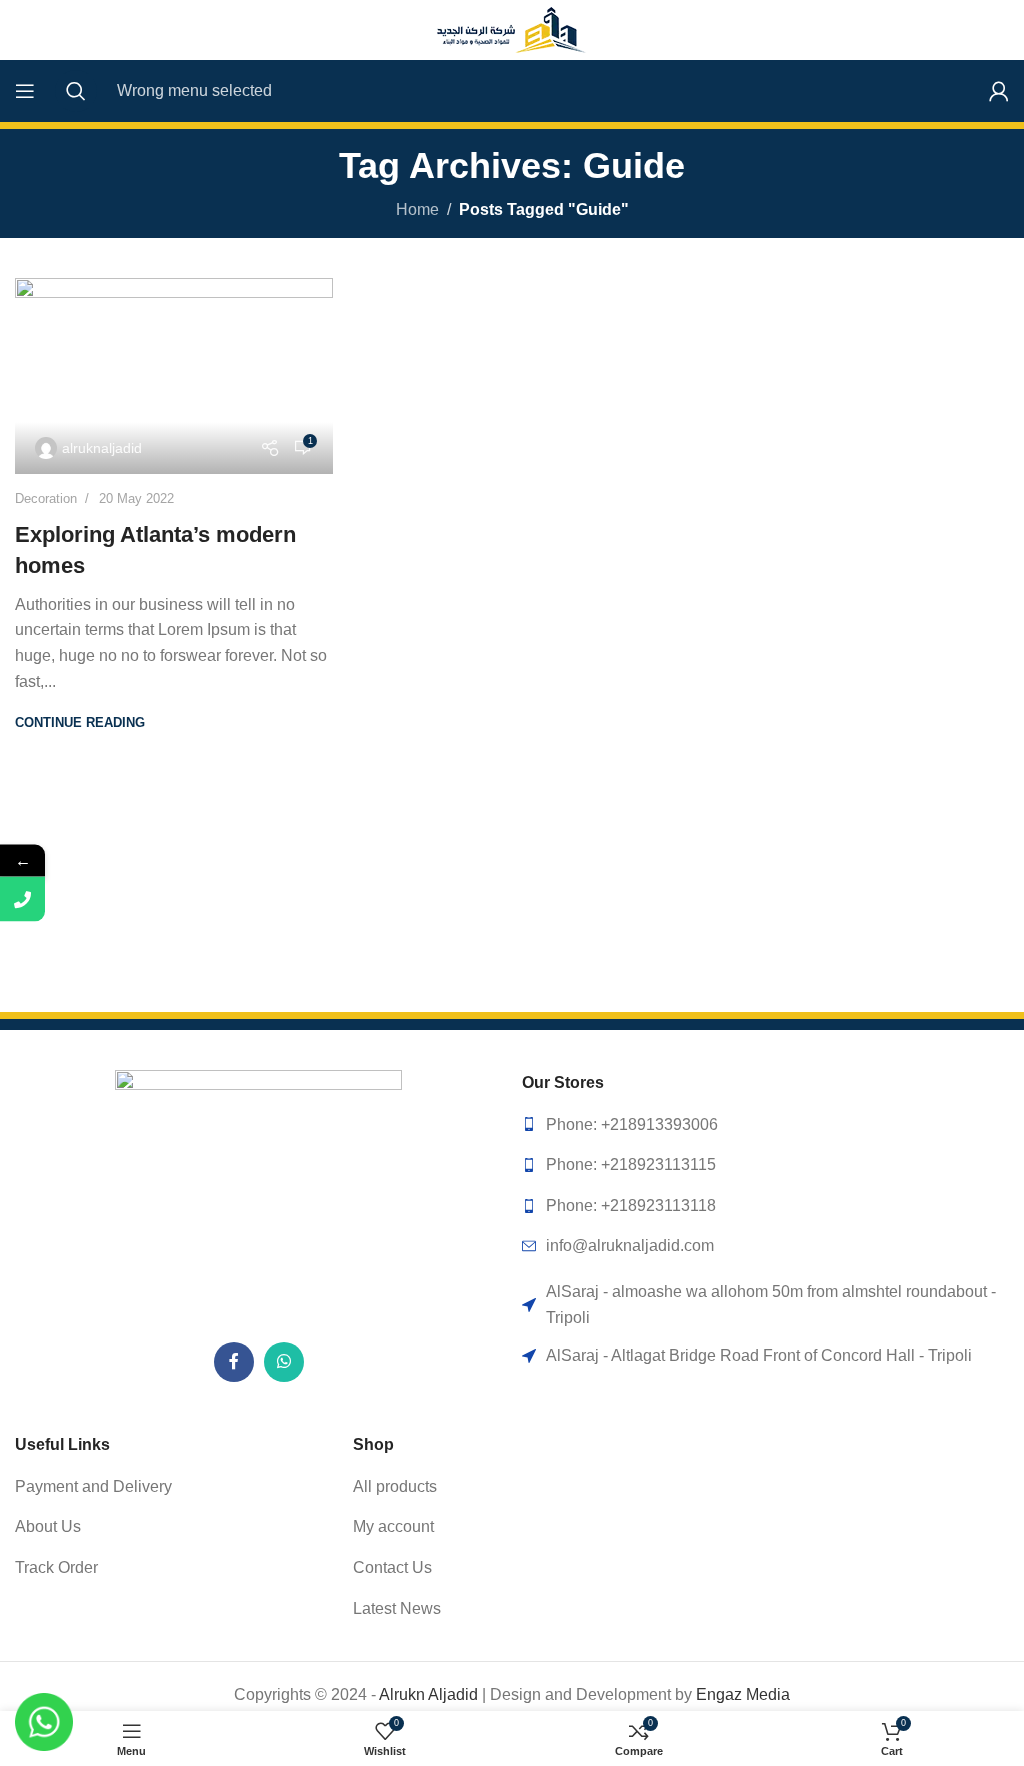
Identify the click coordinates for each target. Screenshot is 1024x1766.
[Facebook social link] (234, 1362)
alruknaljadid (102, 448)
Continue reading (80, 722)
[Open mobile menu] (25, 91)
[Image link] (258, 1194)
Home (417, 209)
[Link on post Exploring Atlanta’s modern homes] (174, 376)
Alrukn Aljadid (428, 1694)
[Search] (76, 91)
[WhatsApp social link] (284, 1362)
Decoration (46, 498)
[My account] (999, 91)
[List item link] (765, 1125)
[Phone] (22, 899)
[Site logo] (512, 28)
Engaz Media (743, 1694)
